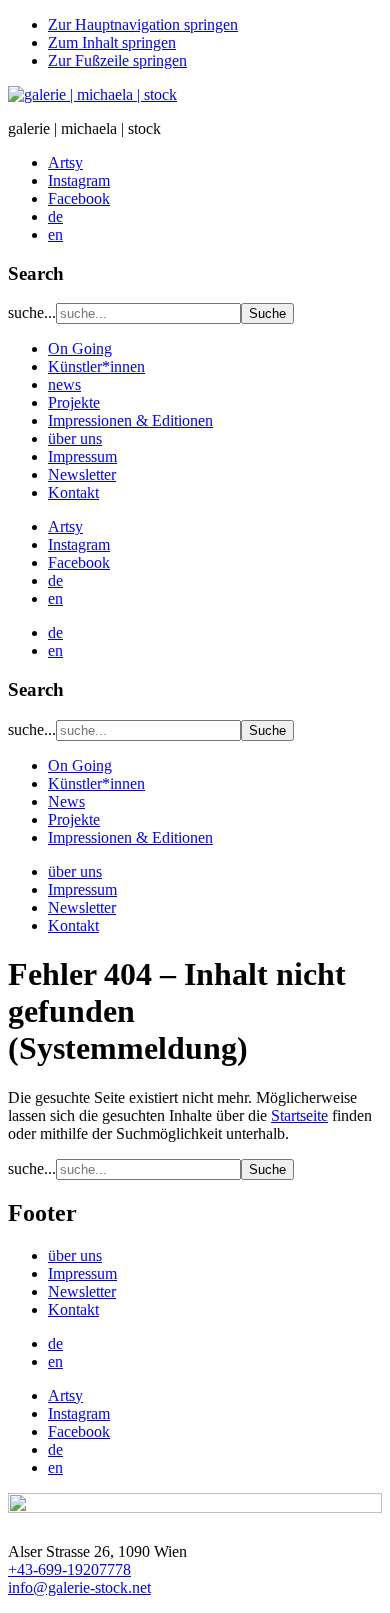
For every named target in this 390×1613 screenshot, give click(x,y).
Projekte (74, 402)
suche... (32, 312)
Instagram (79, 544)
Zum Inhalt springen (112, 42)
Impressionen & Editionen (130, 420)
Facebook (79, 562)
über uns (75, 438)
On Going (80, 348)
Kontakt (73, 492)
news (64, 384)
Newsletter (82, 474)
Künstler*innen (96, 366)
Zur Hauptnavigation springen (143, 24)
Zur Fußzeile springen (117, 60)
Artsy (65, 526)
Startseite (299, 1115)
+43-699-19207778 (69, 1569)
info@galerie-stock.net (79, 1587)
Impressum (82, 456)
